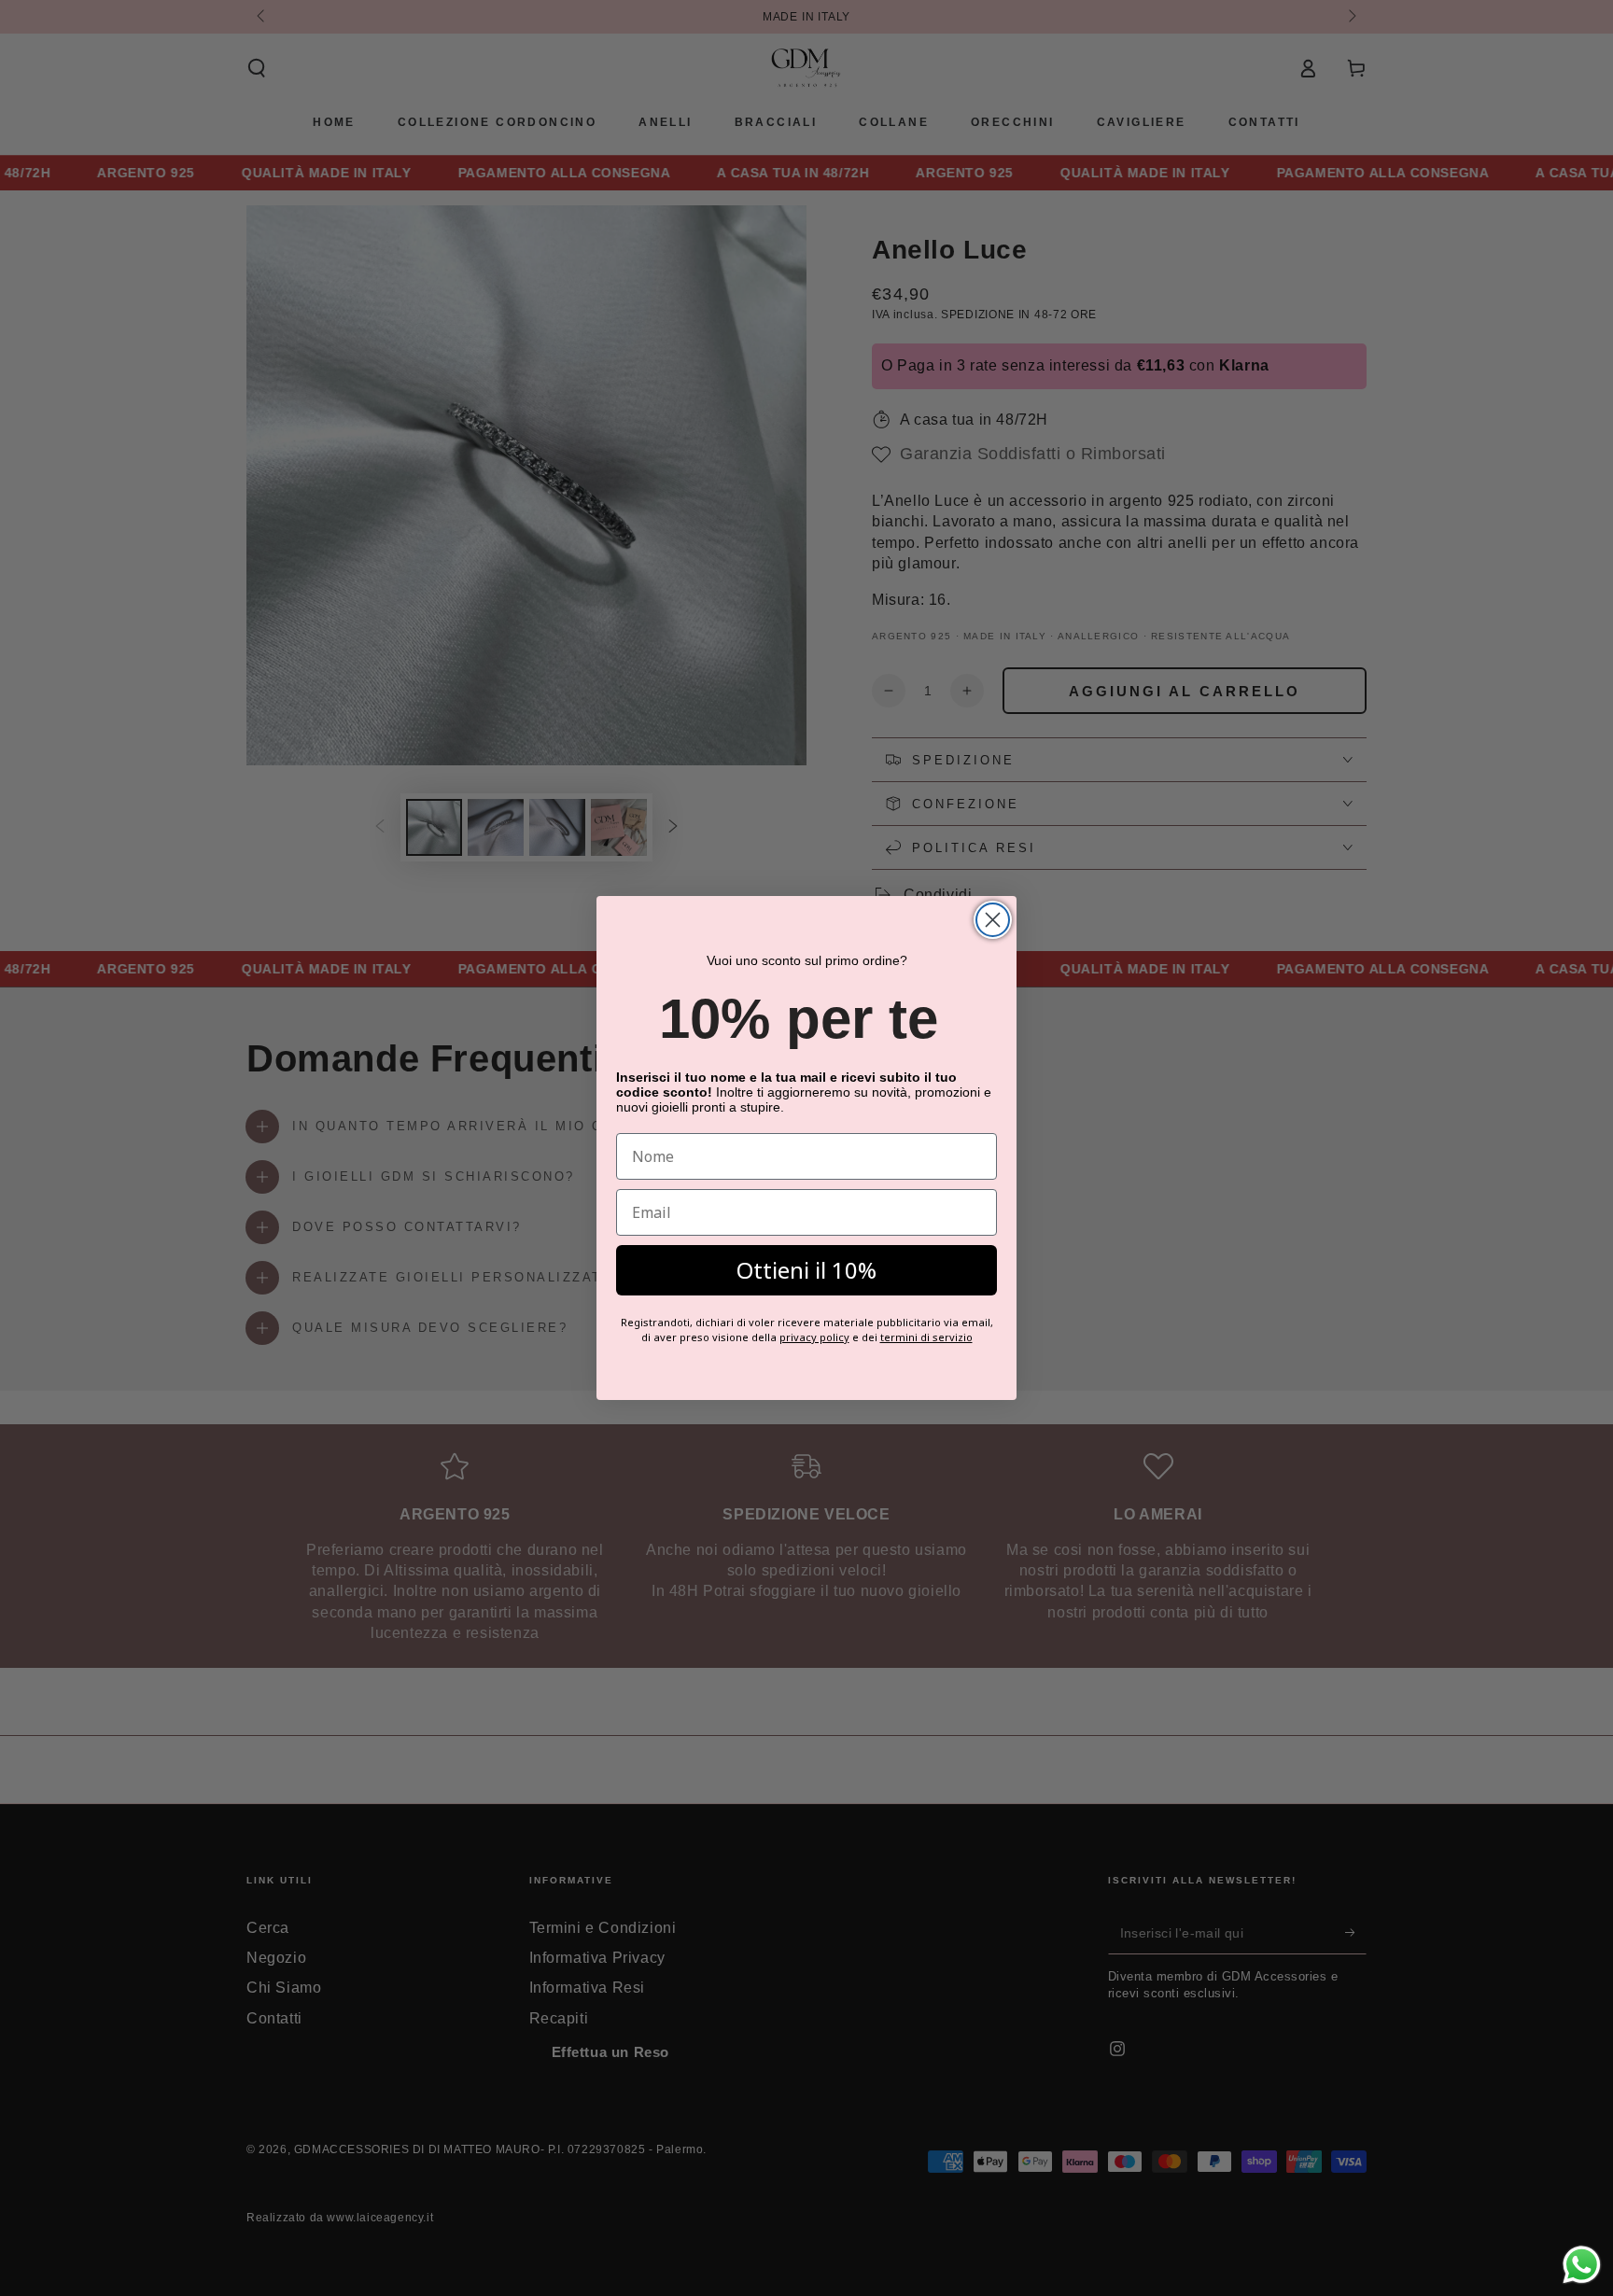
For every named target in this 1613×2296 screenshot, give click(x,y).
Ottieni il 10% (806, 1270)
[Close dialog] (993, 920)
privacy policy (814, 1337)
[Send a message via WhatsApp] (1582, 2265)
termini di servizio (926, 1337)
